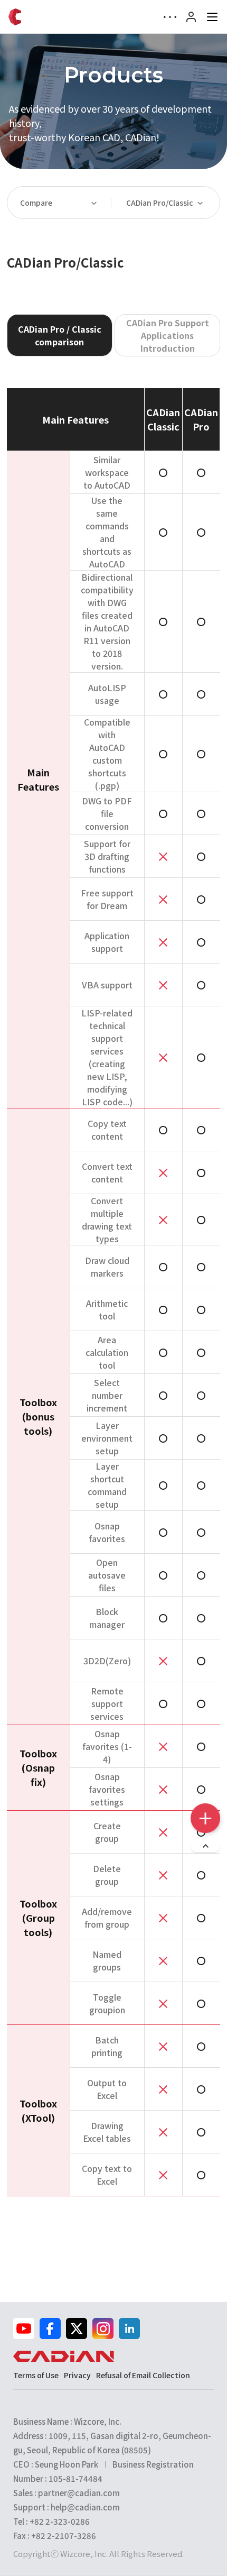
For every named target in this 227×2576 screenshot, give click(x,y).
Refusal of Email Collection (143, 2375)
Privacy (77, 2375)
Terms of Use (36, 2375)
